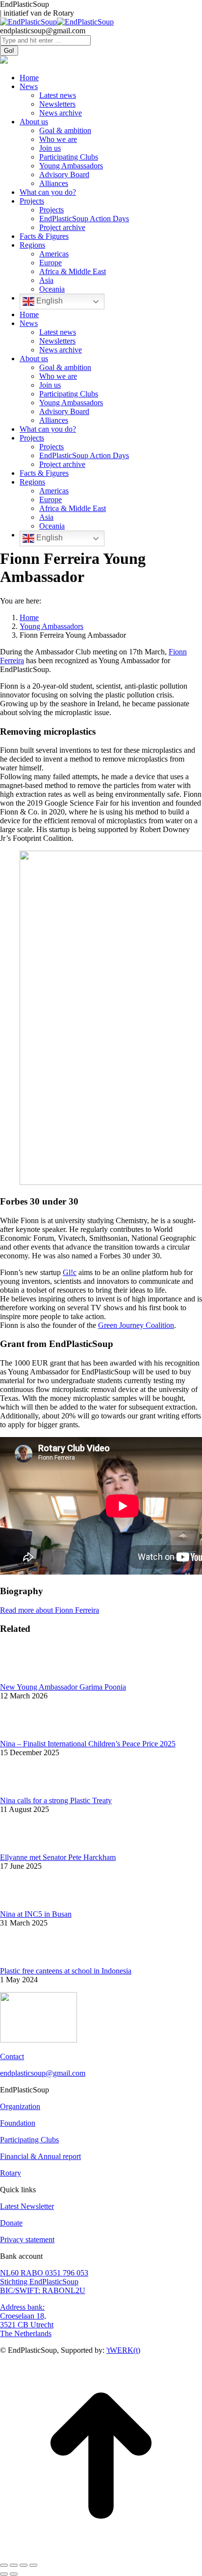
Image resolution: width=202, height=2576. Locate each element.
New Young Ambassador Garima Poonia (63, 1687)
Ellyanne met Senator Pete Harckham (58, 1857)
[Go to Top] (101, 2554)
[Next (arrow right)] (14, 2574)
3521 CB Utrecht (27, 2325)
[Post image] (101, 1663)
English (49, 301)
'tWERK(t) (123, 2350)
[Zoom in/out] (33, 2565)
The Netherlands (26, 2333)
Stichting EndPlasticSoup (39, 2282)
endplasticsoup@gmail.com (43, 2073)
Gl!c (70, 1272)
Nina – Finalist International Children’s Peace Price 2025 (88, 1744)
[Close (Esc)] (4, 2565)
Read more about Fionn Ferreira (50, 1610)
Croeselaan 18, (23, 2316)
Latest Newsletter (27, 2206)
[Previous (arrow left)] (4, 2574)
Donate (11, 2223)
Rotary (11, 2173)
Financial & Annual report (40, 2156)
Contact (12, 2056)
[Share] (14, 2565)
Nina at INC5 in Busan (36, 1914)
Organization (20, 2106)
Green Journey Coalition (136, 1325)
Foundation (18, 2123)
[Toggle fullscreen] (24, 2565)
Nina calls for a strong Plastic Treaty (56, 1800)
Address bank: (22, 2307)
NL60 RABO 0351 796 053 (44, 2273)
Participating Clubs (29, 2140)
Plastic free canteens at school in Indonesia (66, 1971)
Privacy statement (27, 2239)
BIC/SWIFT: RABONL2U (43, 2290)
